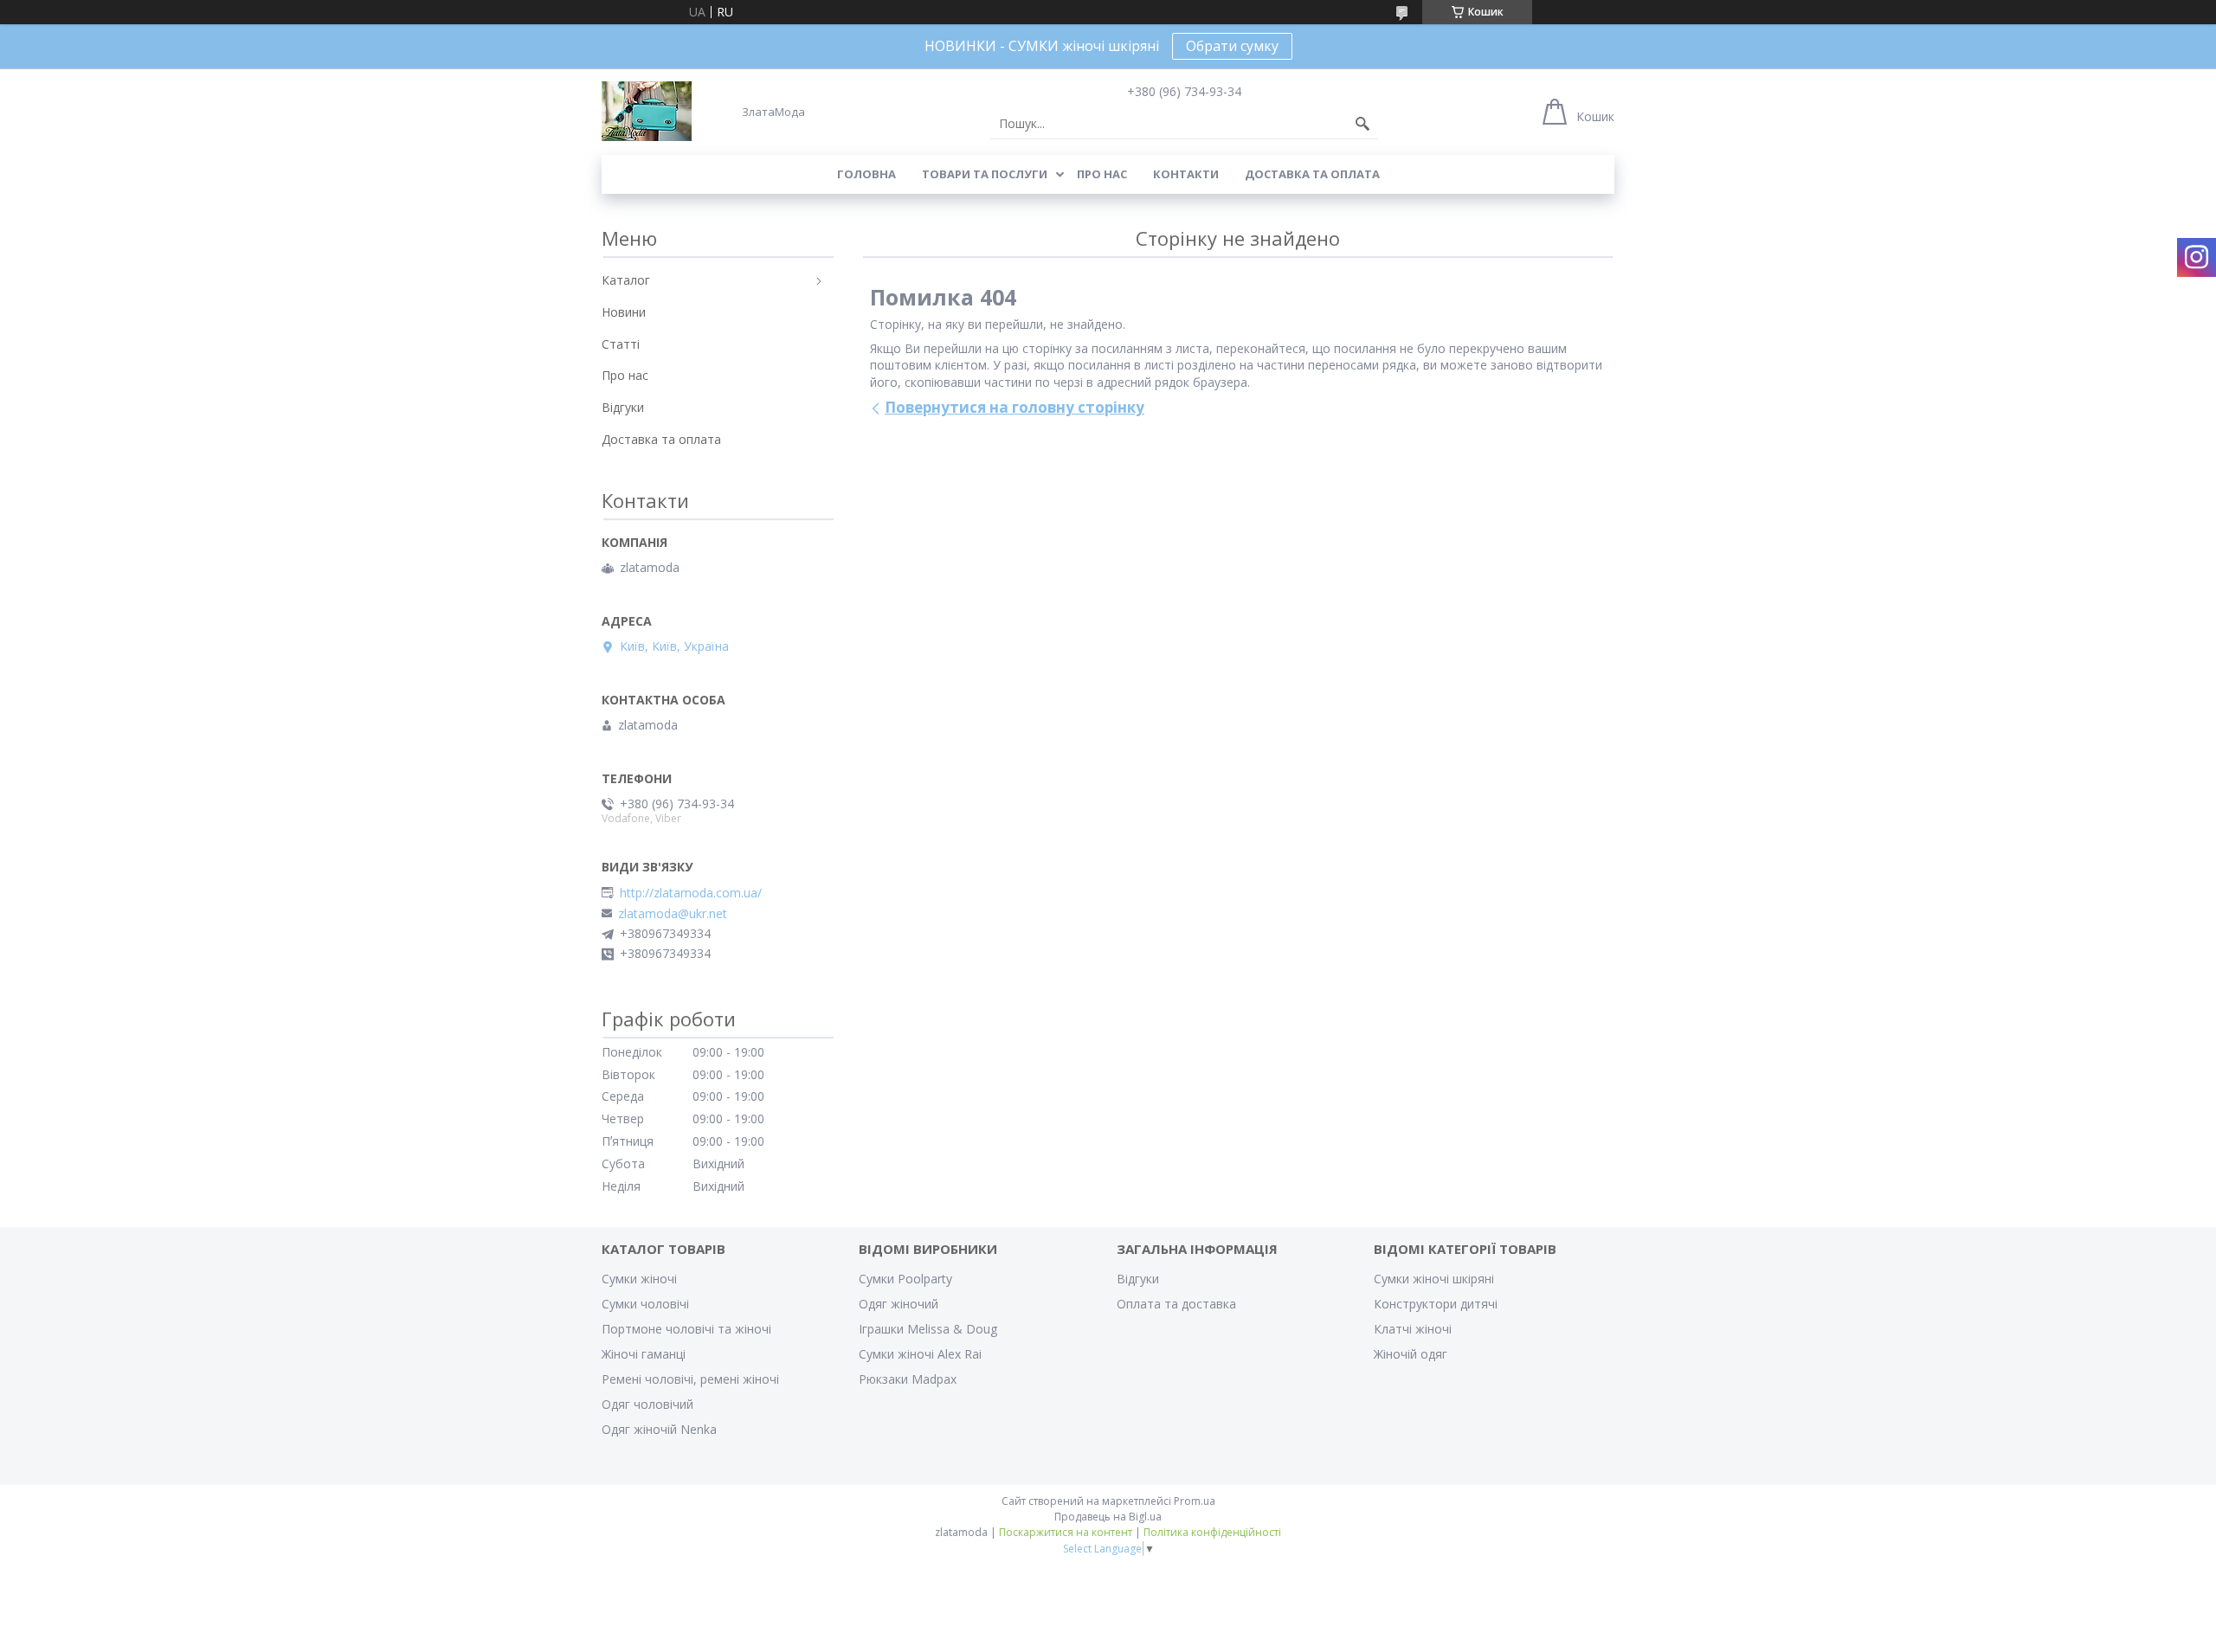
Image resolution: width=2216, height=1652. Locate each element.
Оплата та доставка (1176, 1304)
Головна (866, 174)
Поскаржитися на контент (1066, 1532)
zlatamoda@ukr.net (673, 914)
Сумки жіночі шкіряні (1434, 1279)
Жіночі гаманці (644, 1354)
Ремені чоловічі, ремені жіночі (690, 1379)
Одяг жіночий (899, 1304)
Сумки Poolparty (905, 1279)
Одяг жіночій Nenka (659, 1429)
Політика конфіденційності (1212, 1532)
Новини (624, 312)
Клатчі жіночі (1413, 1329)
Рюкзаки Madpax (908, 1379)
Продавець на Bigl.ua (1108, 1517)
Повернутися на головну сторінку (1015, 407)
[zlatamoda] (647, 111)
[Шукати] (1362, 124)
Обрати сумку (1232, 46)
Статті (621, 344)
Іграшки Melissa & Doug (928, 1329)
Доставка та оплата (1312, 174)
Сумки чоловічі (645, 1304)
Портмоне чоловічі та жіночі (686, 1329)
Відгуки (623, 407)
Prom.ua (1195, 1501)
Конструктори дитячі (1436, 1304)
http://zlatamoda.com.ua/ (691, 893)
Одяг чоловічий (647, 1404)
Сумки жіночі (639, 1279)
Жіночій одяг (1411, 1354)
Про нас (1102, 174)
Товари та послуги (985, 174)
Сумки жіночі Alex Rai (920, 1354)
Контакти (1186, 174)
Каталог (626, 280)
